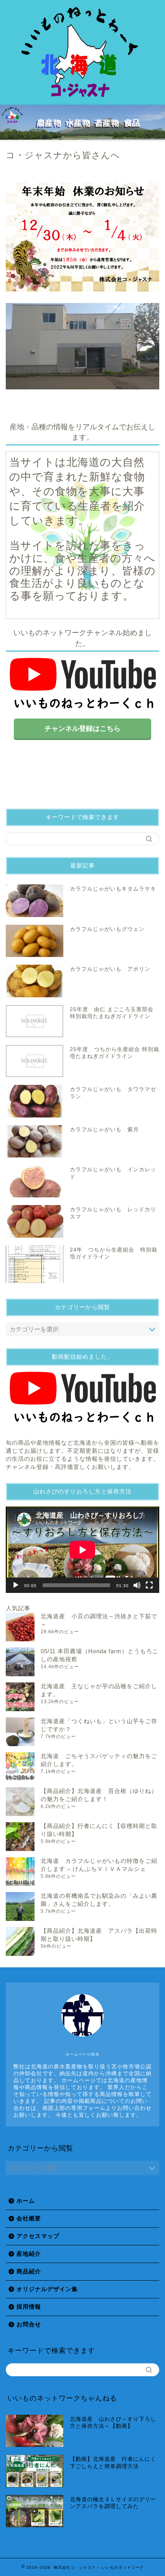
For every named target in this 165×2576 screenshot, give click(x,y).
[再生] (16, 1585)
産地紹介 (29, 2254)
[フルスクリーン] (149, 1585)
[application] (82, 1550)
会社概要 (29, 2218)
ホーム (26, 2201)
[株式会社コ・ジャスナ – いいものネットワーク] (82, 98)
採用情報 (29, 2307)
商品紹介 (29, 2271)
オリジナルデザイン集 (47, 2289)
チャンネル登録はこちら (82, 728)
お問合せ (29, 2324)
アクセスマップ (38, 2236)
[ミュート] (137, 1585)
